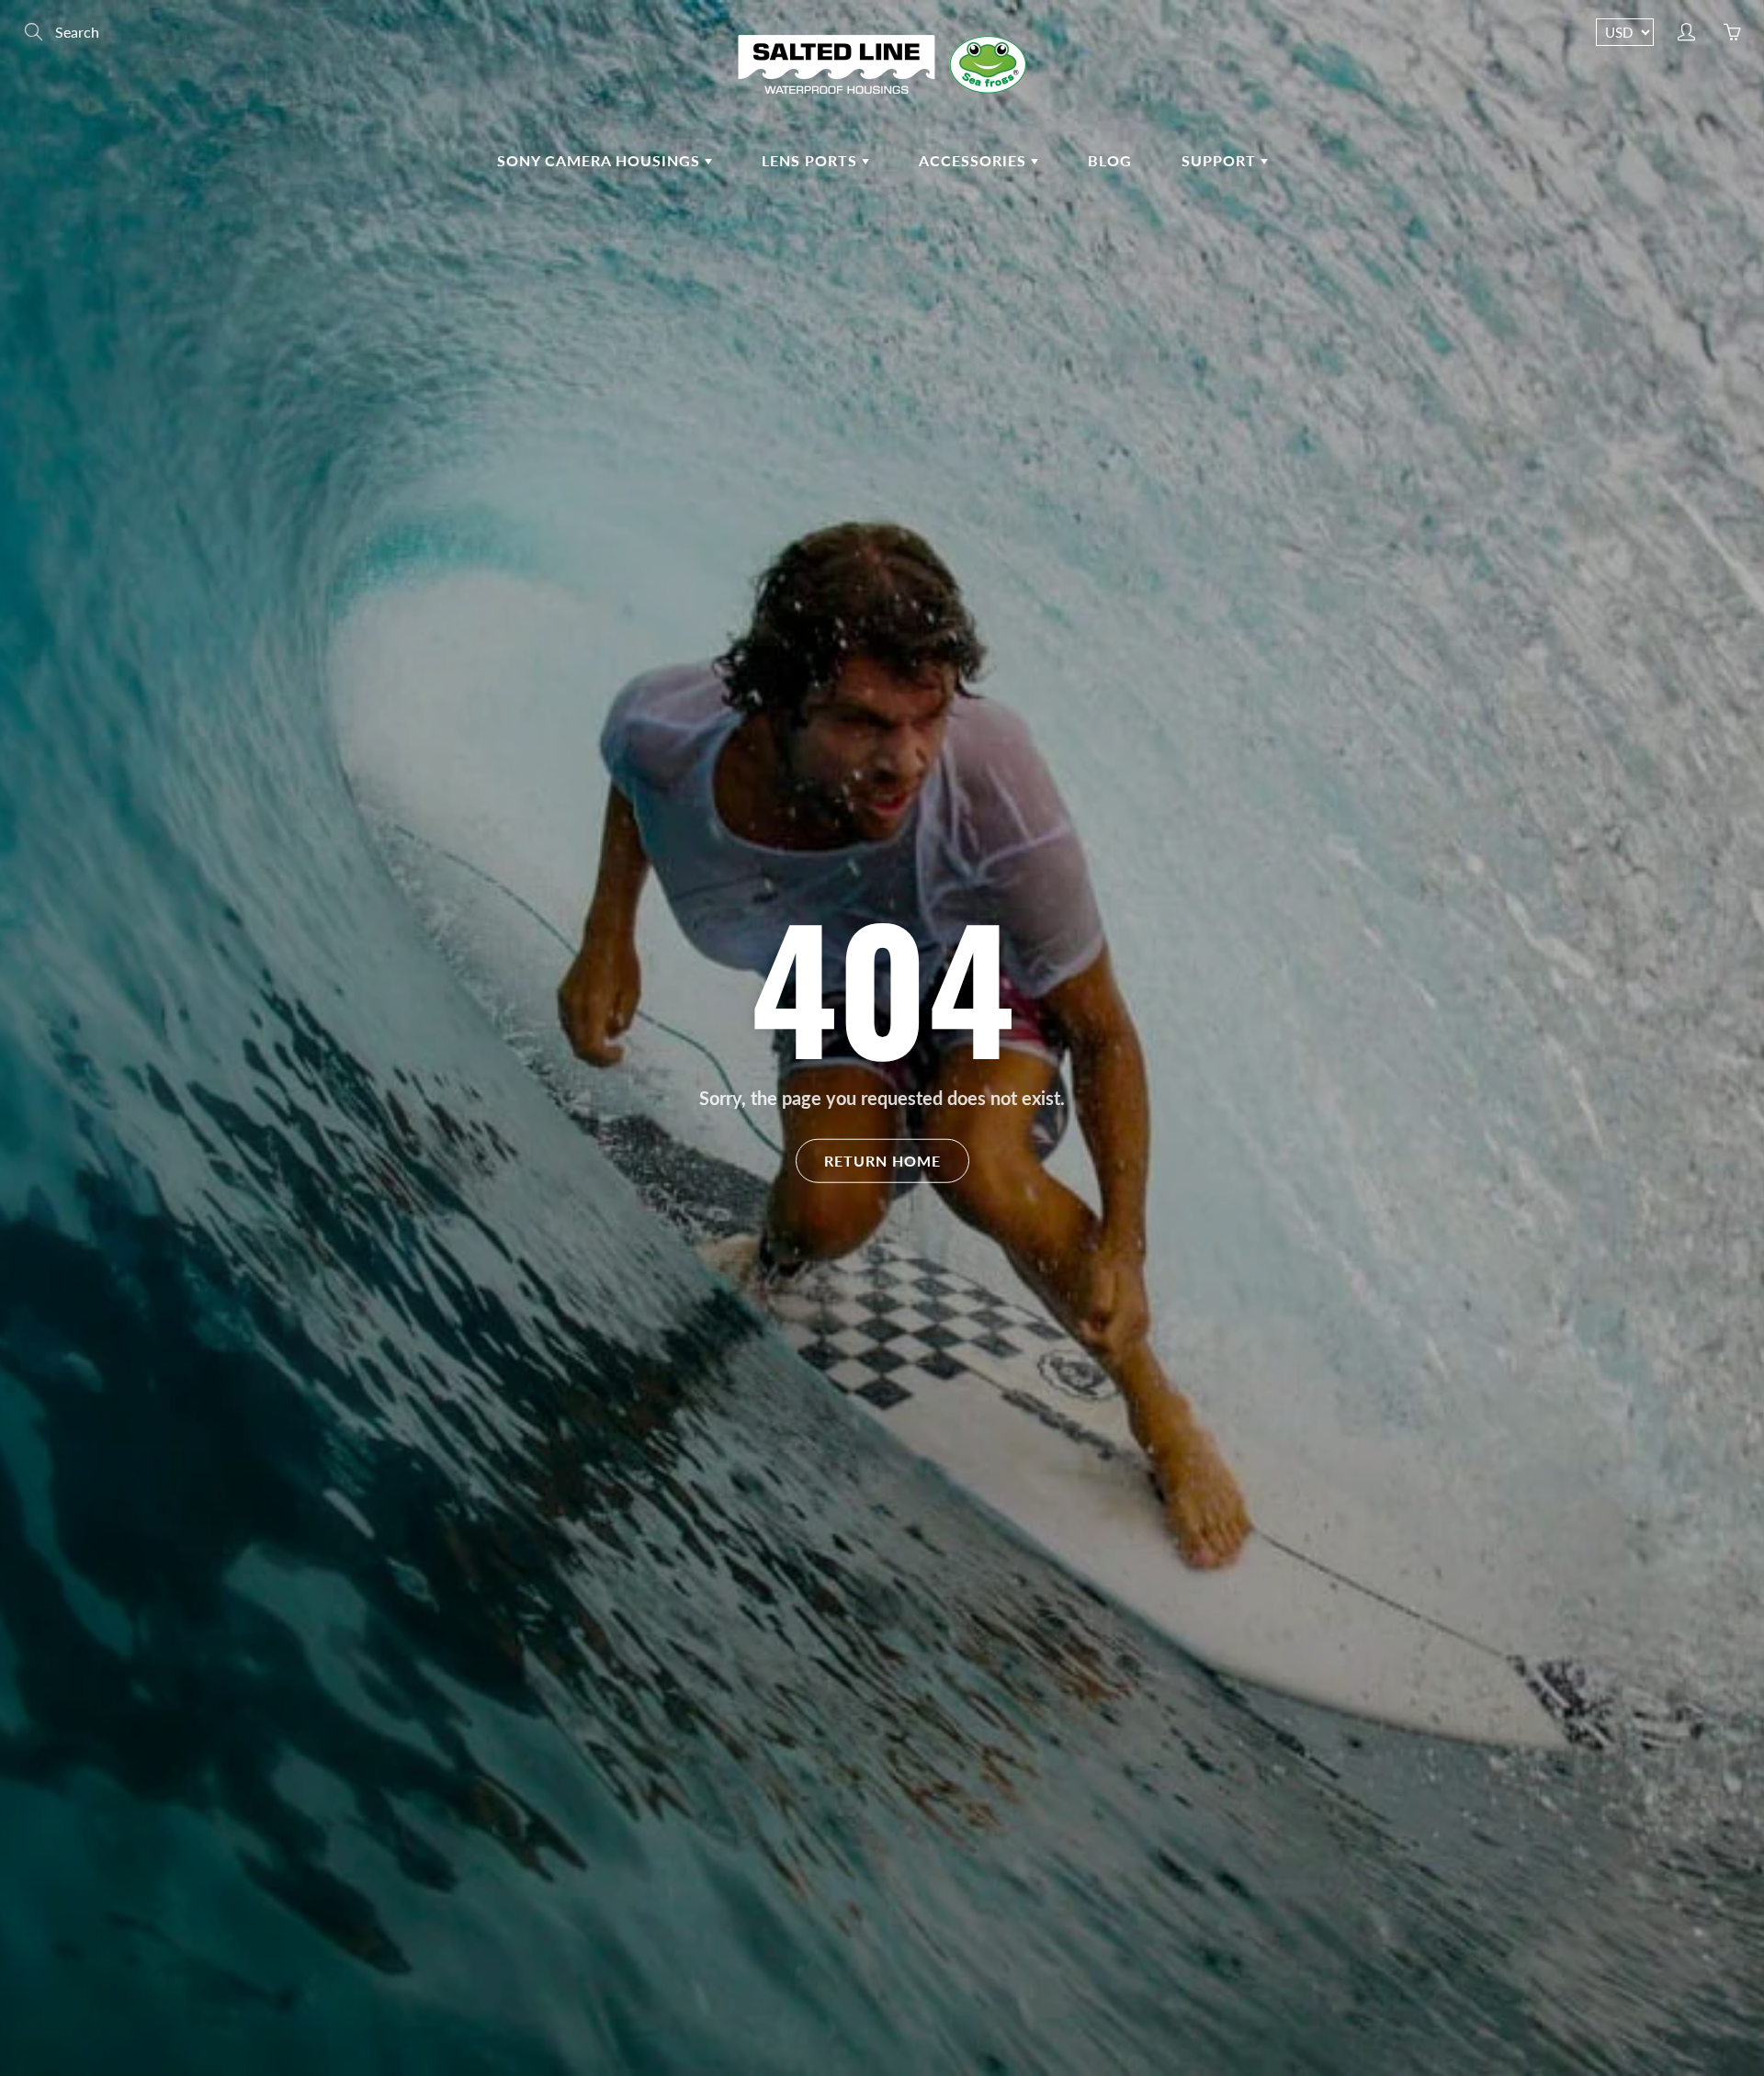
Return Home (882, 1160)
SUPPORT (1221, 160)
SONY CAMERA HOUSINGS (601, 160)
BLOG (1110, 160)
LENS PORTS (812, 160)
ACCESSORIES (975, 160)
